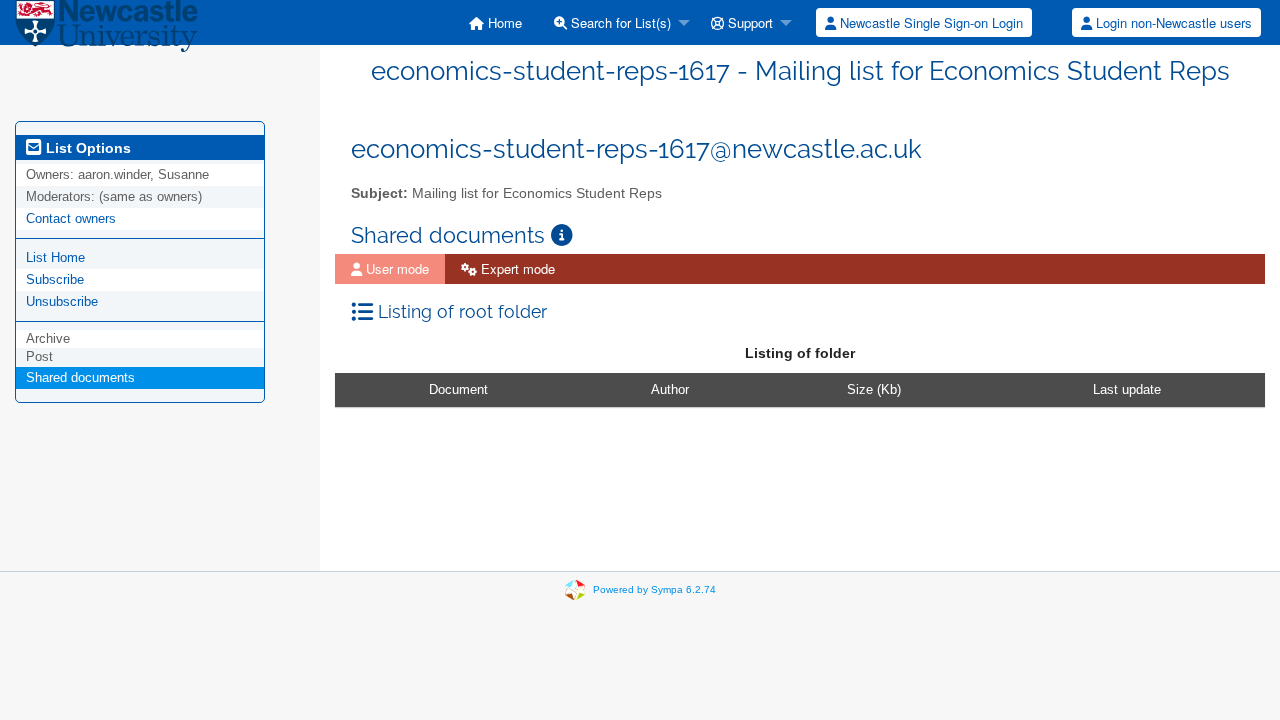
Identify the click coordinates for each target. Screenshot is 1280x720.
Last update (1127, 389)
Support (748, 22)
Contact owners (71, 218)
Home (503, 22)
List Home (55, 257)
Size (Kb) (874, 389)
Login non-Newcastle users (1172, 22)
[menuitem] (495, 22)
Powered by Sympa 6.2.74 (654, 589)
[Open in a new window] (562, 235)
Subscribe (55, 279)
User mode (395, 268)
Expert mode (516, 268)
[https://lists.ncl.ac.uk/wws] (106, 29)
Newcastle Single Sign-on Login (929, 22)
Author (670, 389)
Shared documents (80, 377)
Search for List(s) (619, 22)
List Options (86, 148)
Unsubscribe (62, 301)
